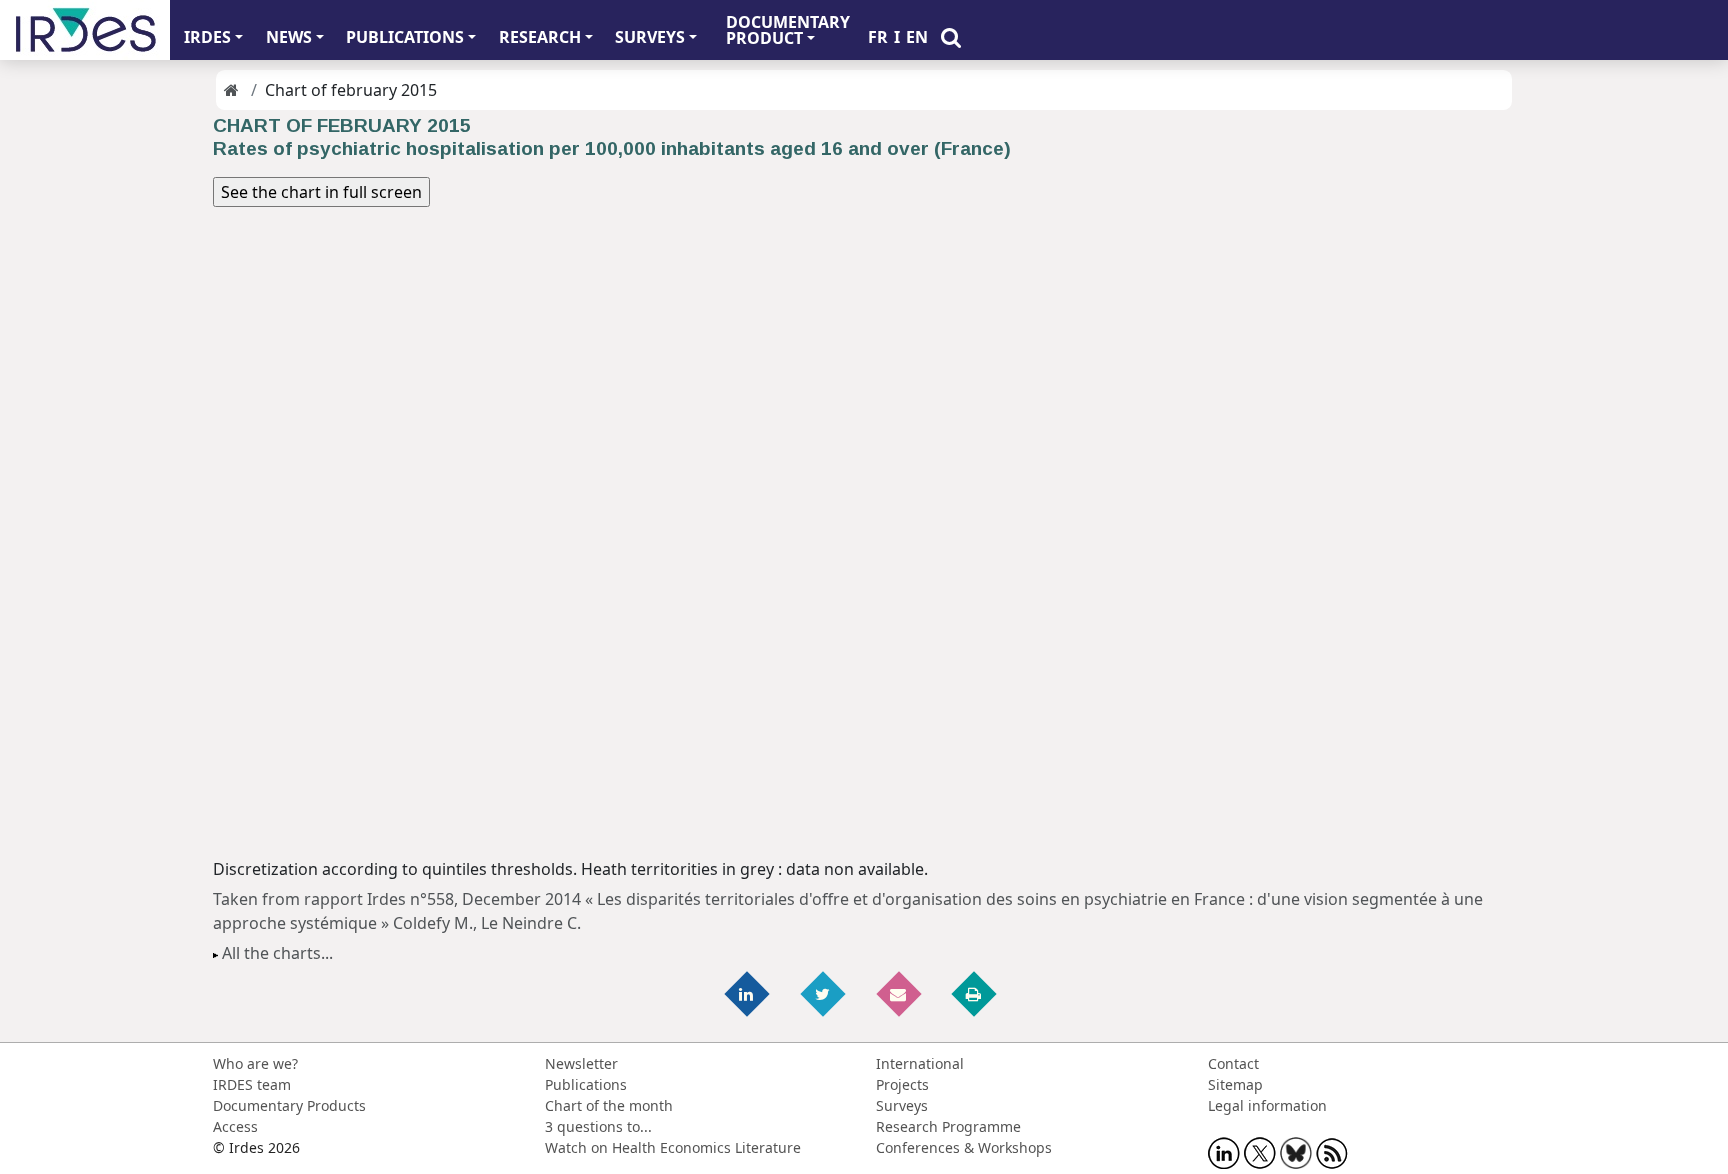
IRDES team (252, 1084)
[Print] (975, 993)
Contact (1233, 1063)
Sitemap (1235, 1084)
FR (878, 37)
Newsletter (581, 1063)
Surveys (902, 1105)
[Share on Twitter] (824, 993)
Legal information (1267, 1105)
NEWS (289, 37)
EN (917, 37)
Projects (902, 1084)
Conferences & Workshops (964, 1147)
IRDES (207, 37)
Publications (586, 1084)
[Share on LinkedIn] (749, 993)
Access (235, 1126)
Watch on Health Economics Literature (673, 1147)
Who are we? (255, 1063)
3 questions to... (598, 1126)
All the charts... (277, 953)
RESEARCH (540, 37)
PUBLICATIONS (405, 37)
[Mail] (900, 993)
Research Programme (948, 1126)
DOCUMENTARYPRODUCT (788, 30)
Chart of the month (609, 1105)
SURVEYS (650, 37)
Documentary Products (289, 1105)
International (920, 1063)
